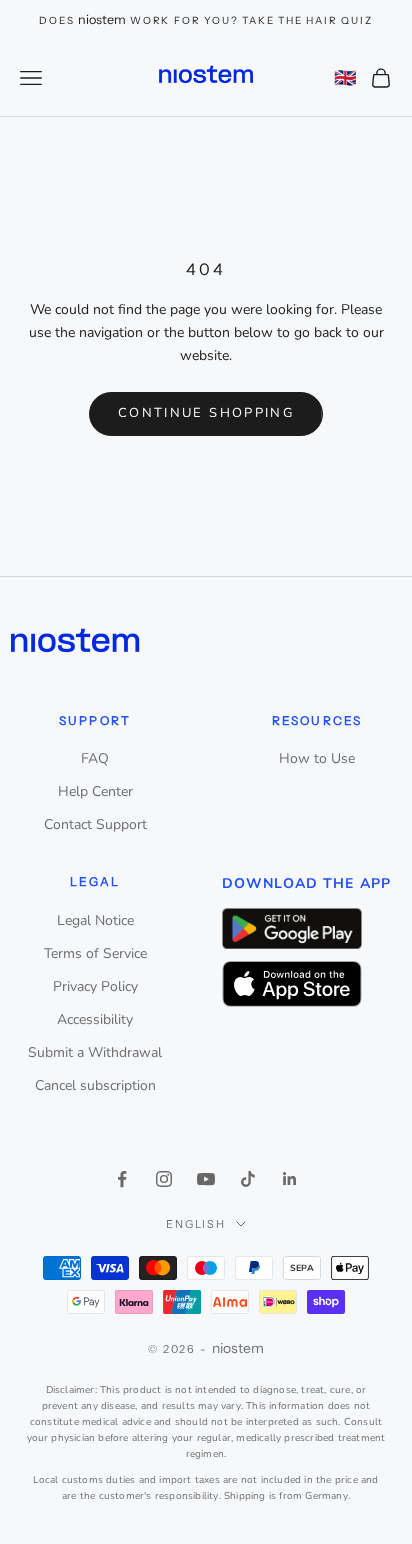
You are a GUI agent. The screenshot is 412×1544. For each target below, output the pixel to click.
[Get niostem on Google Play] (292, 928)
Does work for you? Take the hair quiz (205, 20)
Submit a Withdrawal (95, 1052)
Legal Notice (95, 920)
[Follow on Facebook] (122, 1179)
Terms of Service (95, 953)
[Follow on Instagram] (164, 1179)
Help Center (95, 791)
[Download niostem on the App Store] (292, 984)
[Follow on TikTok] (248, 1179)
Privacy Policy (95, 986)
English (196, 1224)
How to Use (317, 758)
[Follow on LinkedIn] (290, 1179)
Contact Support (95, 824)
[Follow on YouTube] (206, 1179)
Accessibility (95, 1019)
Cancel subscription (95, 1085)
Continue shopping (206, 413)
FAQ (95, 758)
